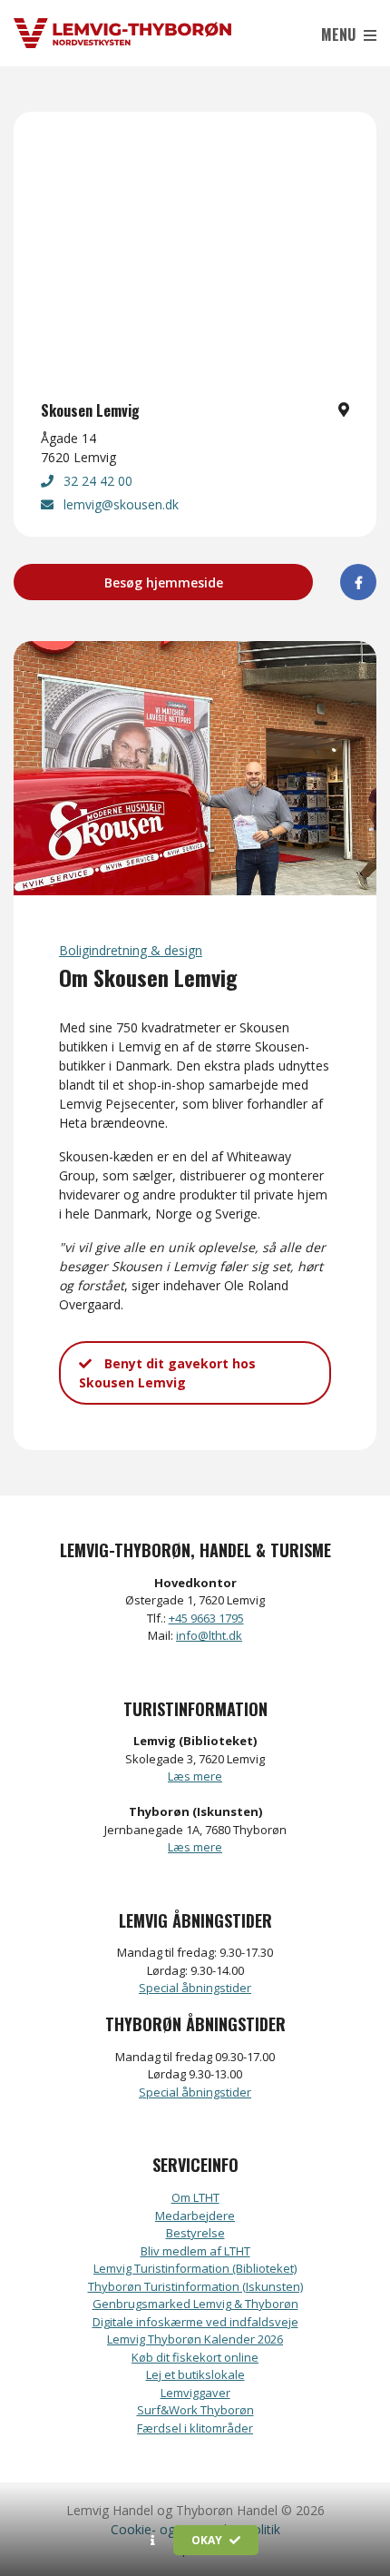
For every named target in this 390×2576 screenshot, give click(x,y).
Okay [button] (208, 2540)
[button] (153, 2541)
